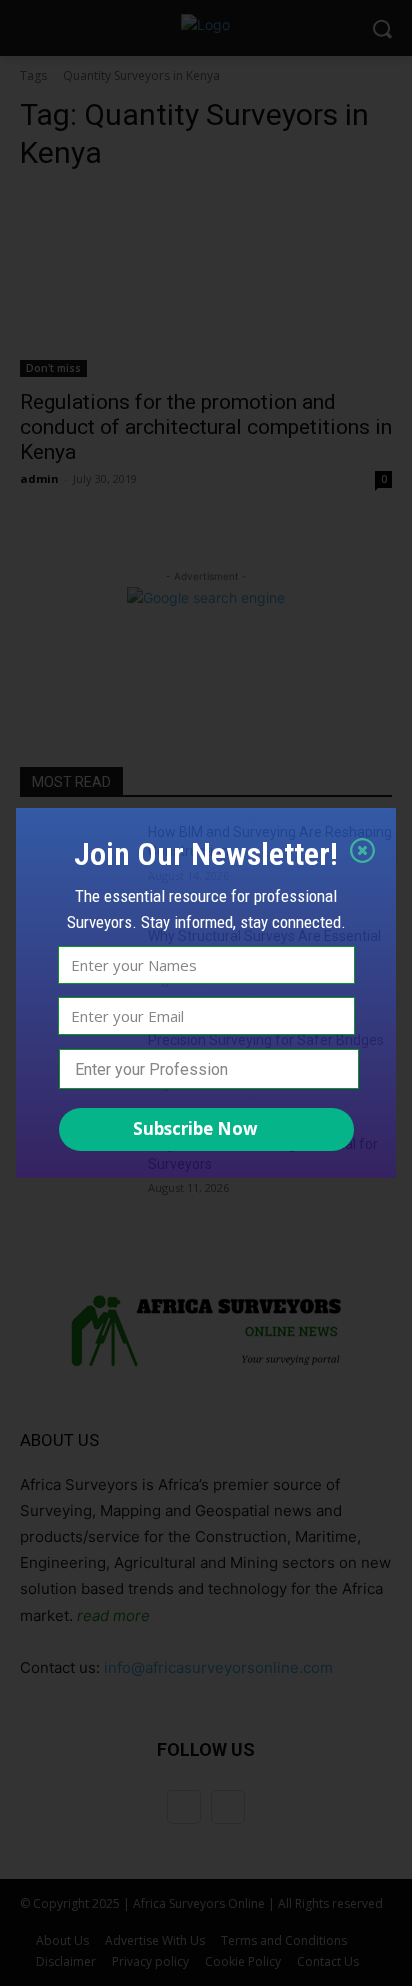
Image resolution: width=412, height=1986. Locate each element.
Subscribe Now (195, 1128)
